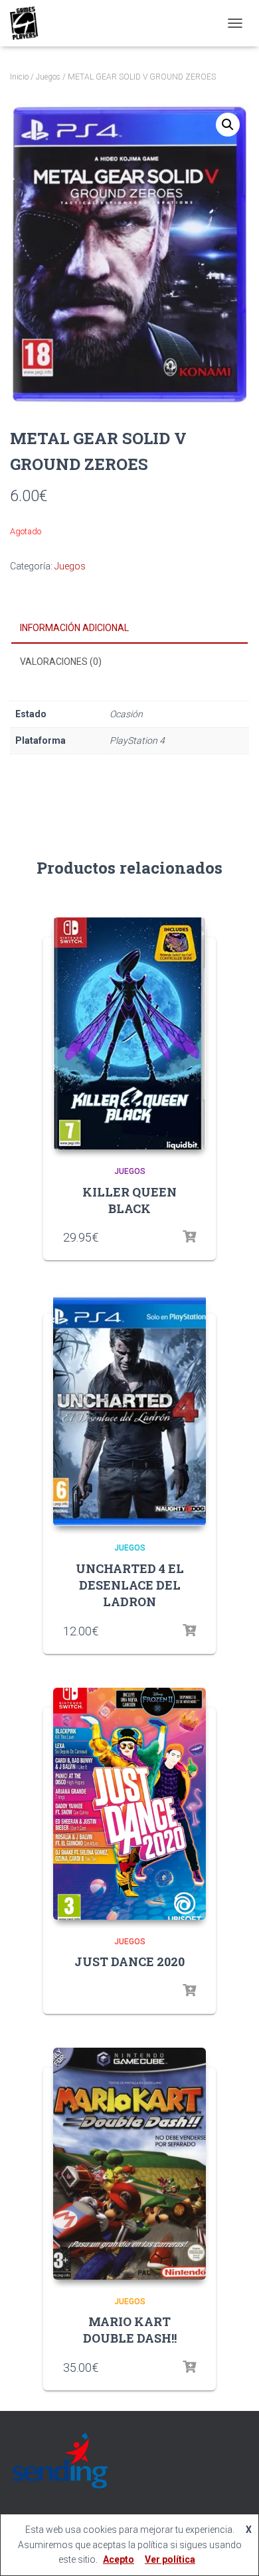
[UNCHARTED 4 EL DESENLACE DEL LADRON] (129, 1410)
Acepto (119, 2559)
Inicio (19, 77)
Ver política (170, 2559)
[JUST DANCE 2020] (129, 1804)
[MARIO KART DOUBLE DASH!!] (129, 2164)
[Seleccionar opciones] (189, 1237)
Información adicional (74, 628)
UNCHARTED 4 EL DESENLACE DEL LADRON (130, 1585)
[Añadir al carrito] (189, 2367)
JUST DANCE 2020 (129, 1961)
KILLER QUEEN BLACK (129, 1200)
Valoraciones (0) (61, 662)
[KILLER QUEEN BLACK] (129, 1033)
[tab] (129, 628)
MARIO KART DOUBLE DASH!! (130, 2330)
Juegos (48, 77)
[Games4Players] (29, 23)
